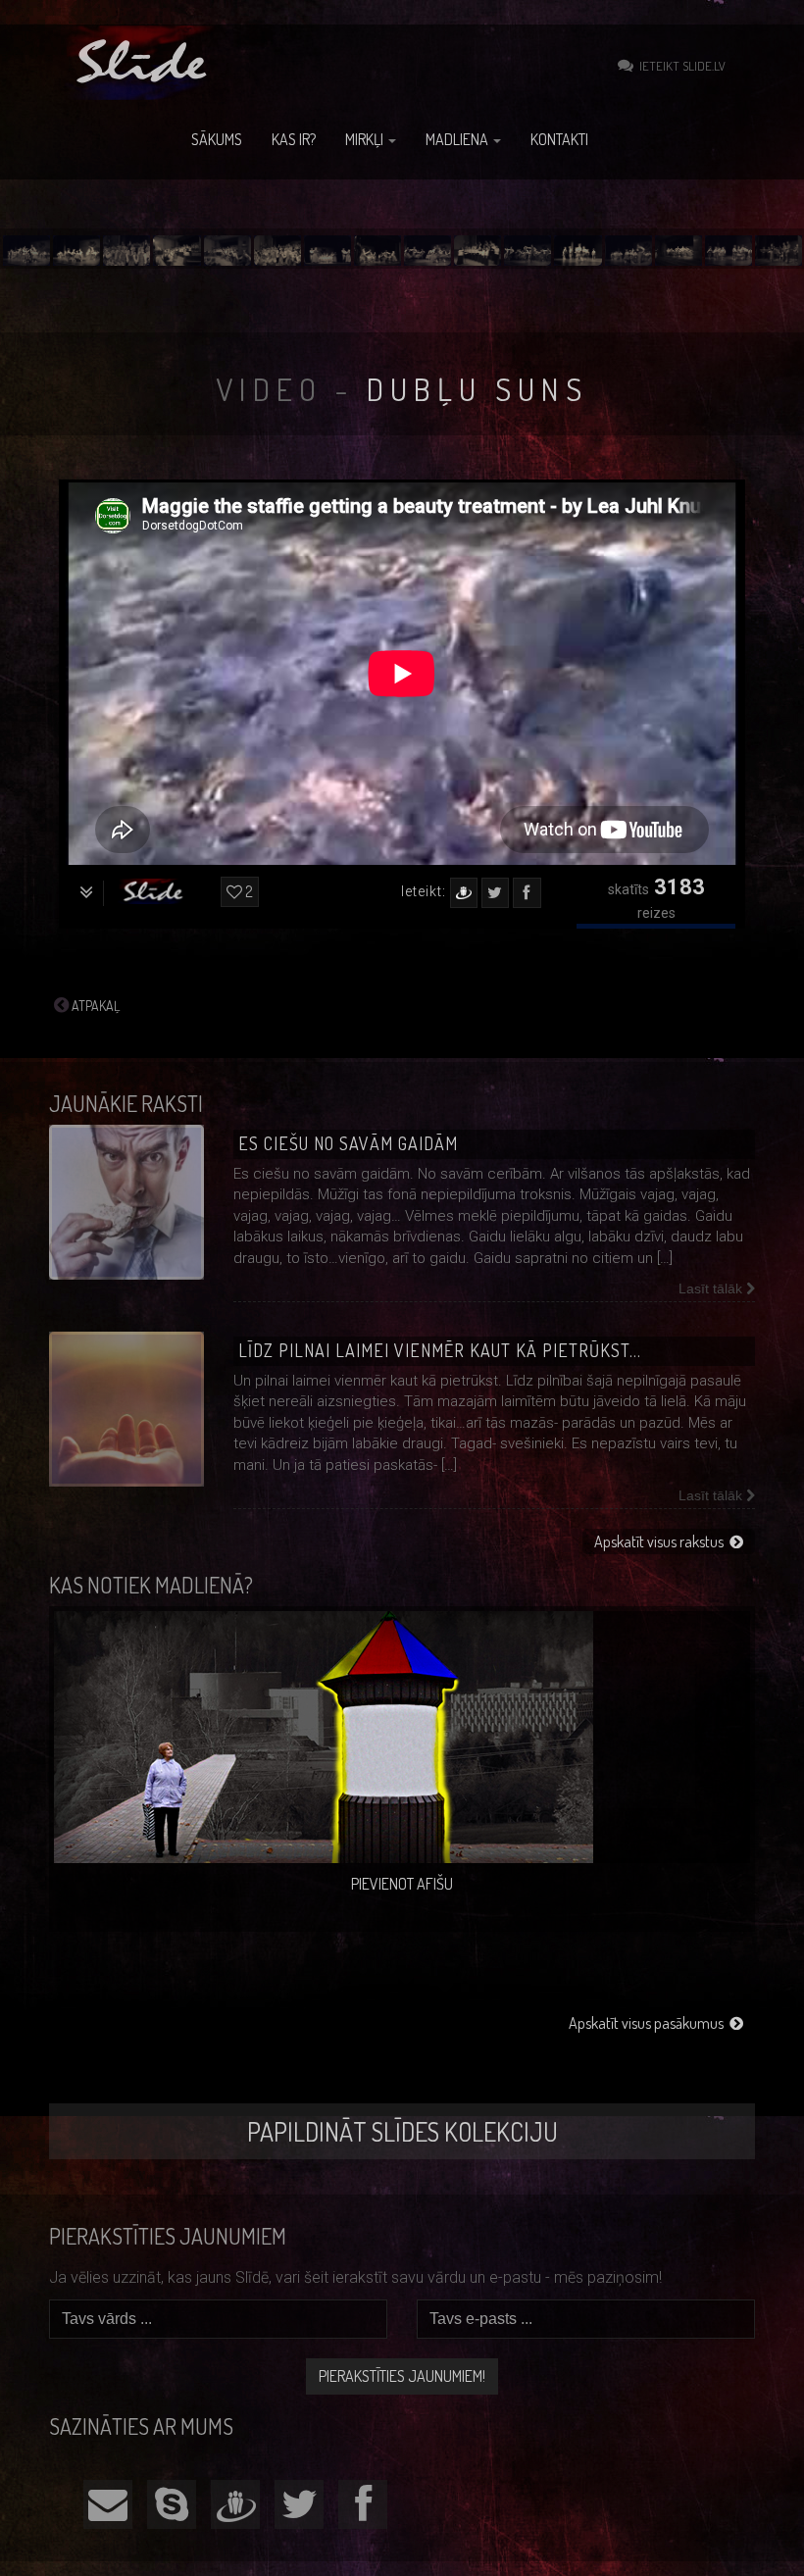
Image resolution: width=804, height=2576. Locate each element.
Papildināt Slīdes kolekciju (402, 2131)
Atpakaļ (94, 1006)
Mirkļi (366, 139)
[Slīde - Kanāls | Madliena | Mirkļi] (144, 63)
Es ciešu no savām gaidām (348, 1143)
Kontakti (559, 139)
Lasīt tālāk (712, 1288)
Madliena (458, 139)
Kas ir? (294, 139)
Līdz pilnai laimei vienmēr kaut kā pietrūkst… (440, 1350)
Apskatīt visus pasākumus (649, 2023)
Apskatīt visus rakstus (662, 1541)
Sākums (217, 139)
